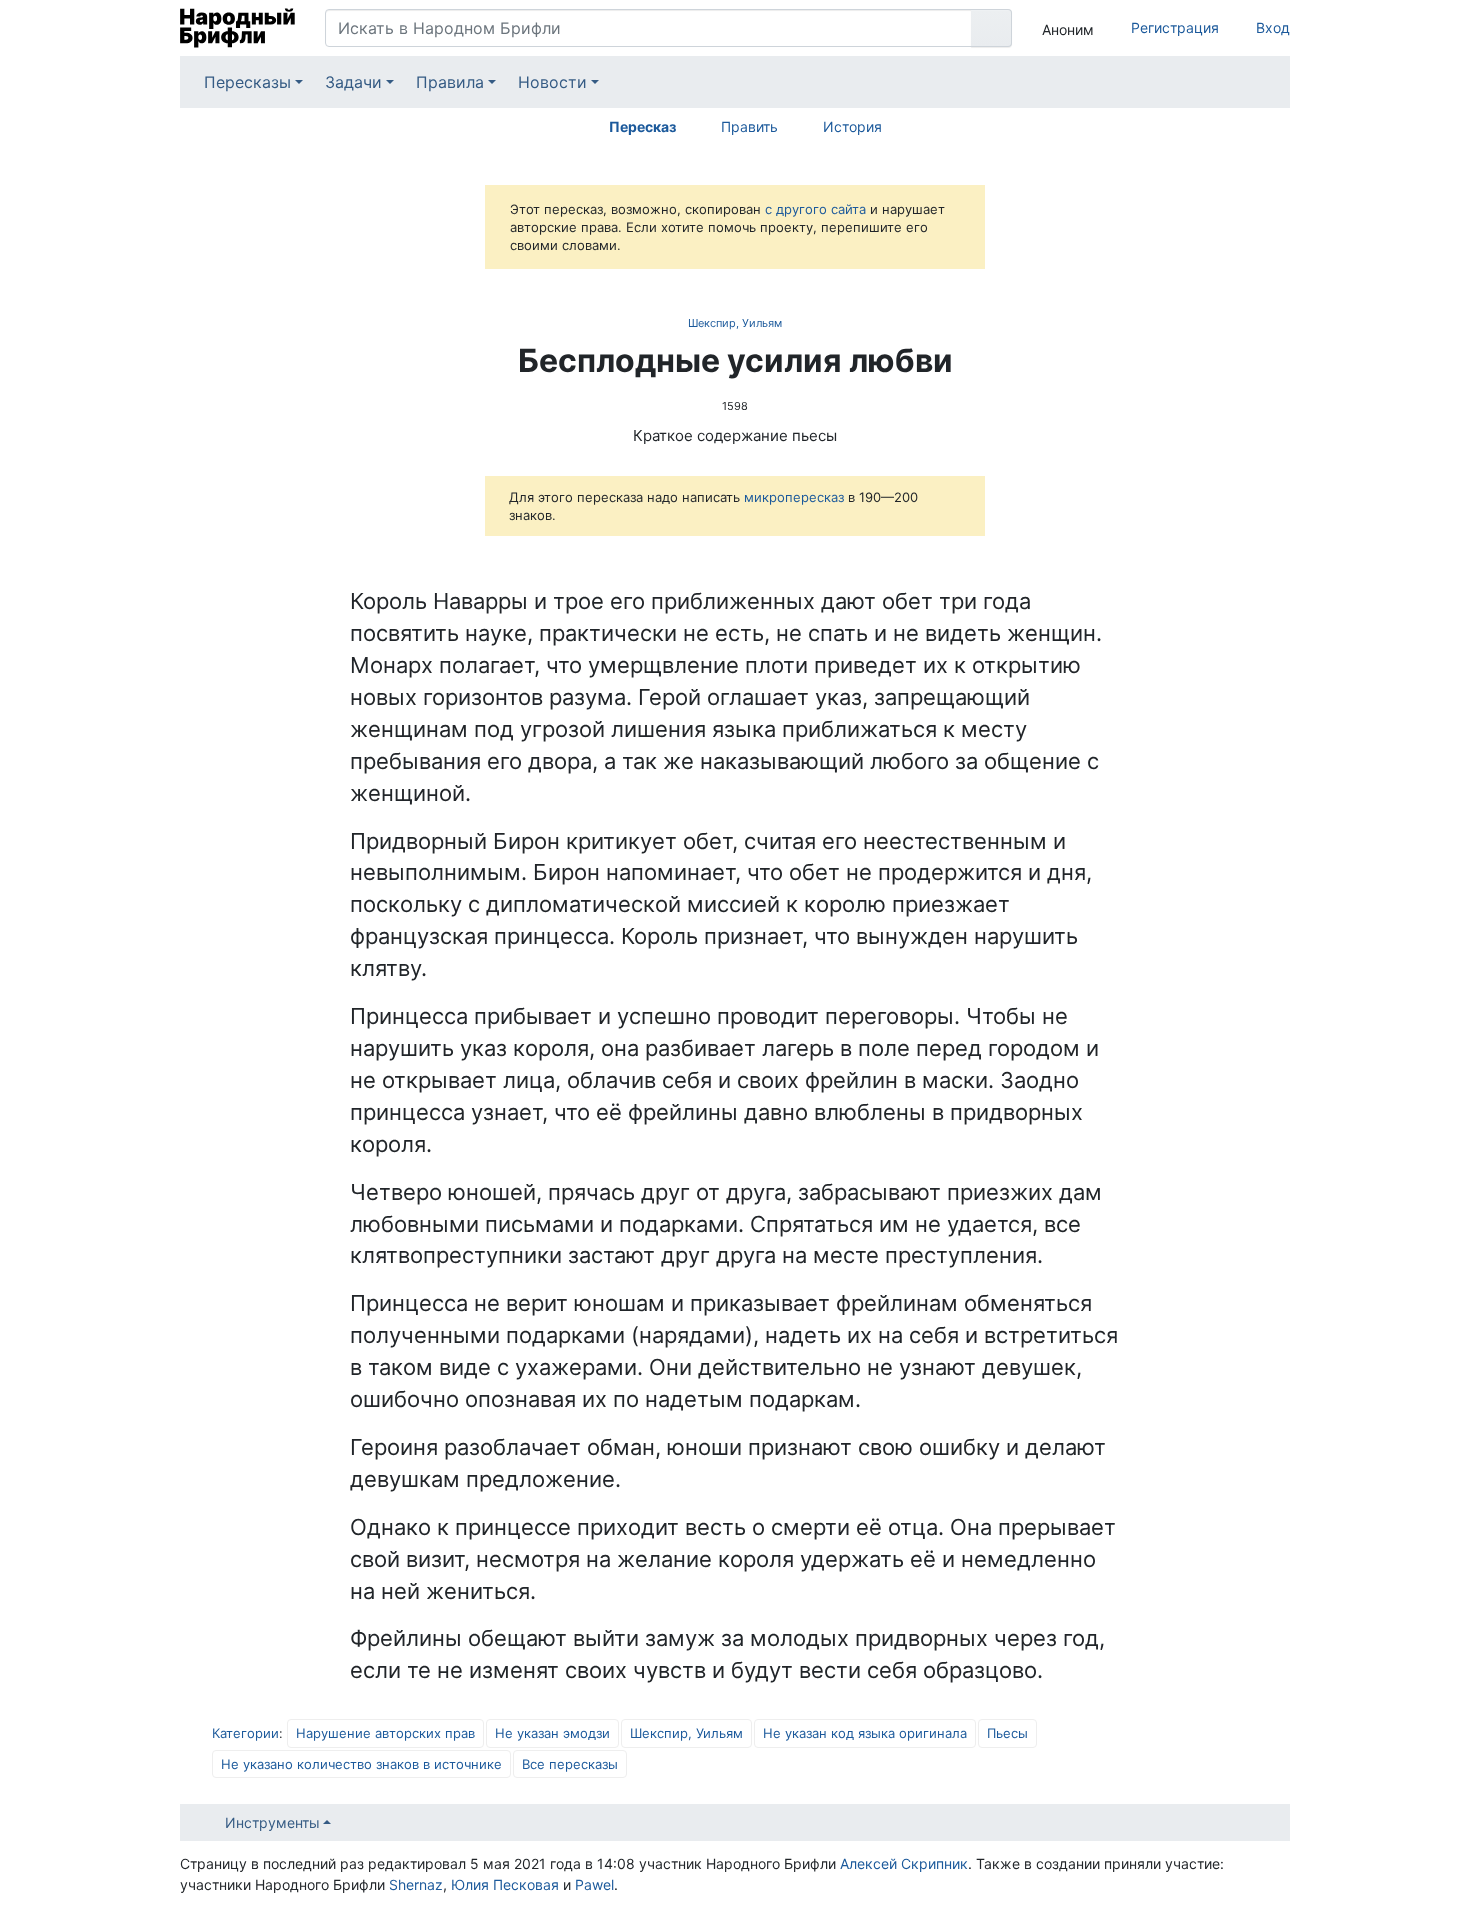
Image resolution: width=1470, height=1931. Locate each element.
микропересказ (794, 497)
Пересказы (247, 82)
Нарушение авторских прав (385, 1733)
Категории (245, 1733)
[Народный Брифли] (237, 28)
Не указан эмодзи (552, 1733)
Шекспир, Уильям (735, 323)
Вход (1273, 27)
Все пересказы (570, 1764)
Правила (450, 82)
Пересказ (642, 126)
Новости (552, 82)
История (852, 126)
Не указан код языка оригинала (865, 1733)
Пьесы (1007, 1733)
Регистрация (1175, 27)
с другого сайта (815, 209)
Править (749, 126)
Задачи (353, 82)
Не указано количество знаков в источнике (361, 1764)
